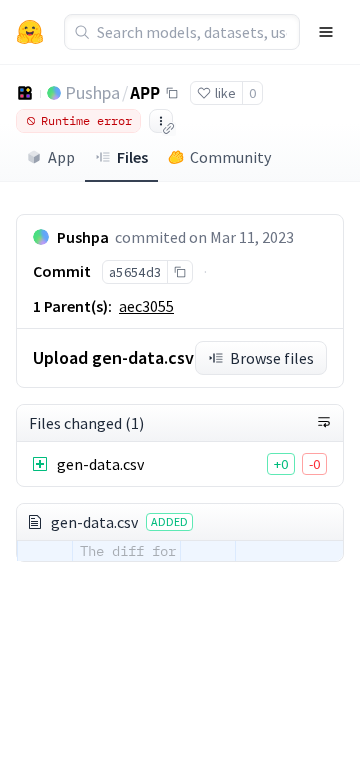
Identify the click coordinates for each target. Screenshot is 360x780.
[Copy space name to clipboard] (172, 93)
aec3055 (146, 306)
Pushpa (92, 92)
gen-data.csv (100, 464)
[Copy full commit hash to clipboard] (179, 272)
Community (230, 157)
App (61, 157)
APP (145, 92)
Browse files (272, 358)
